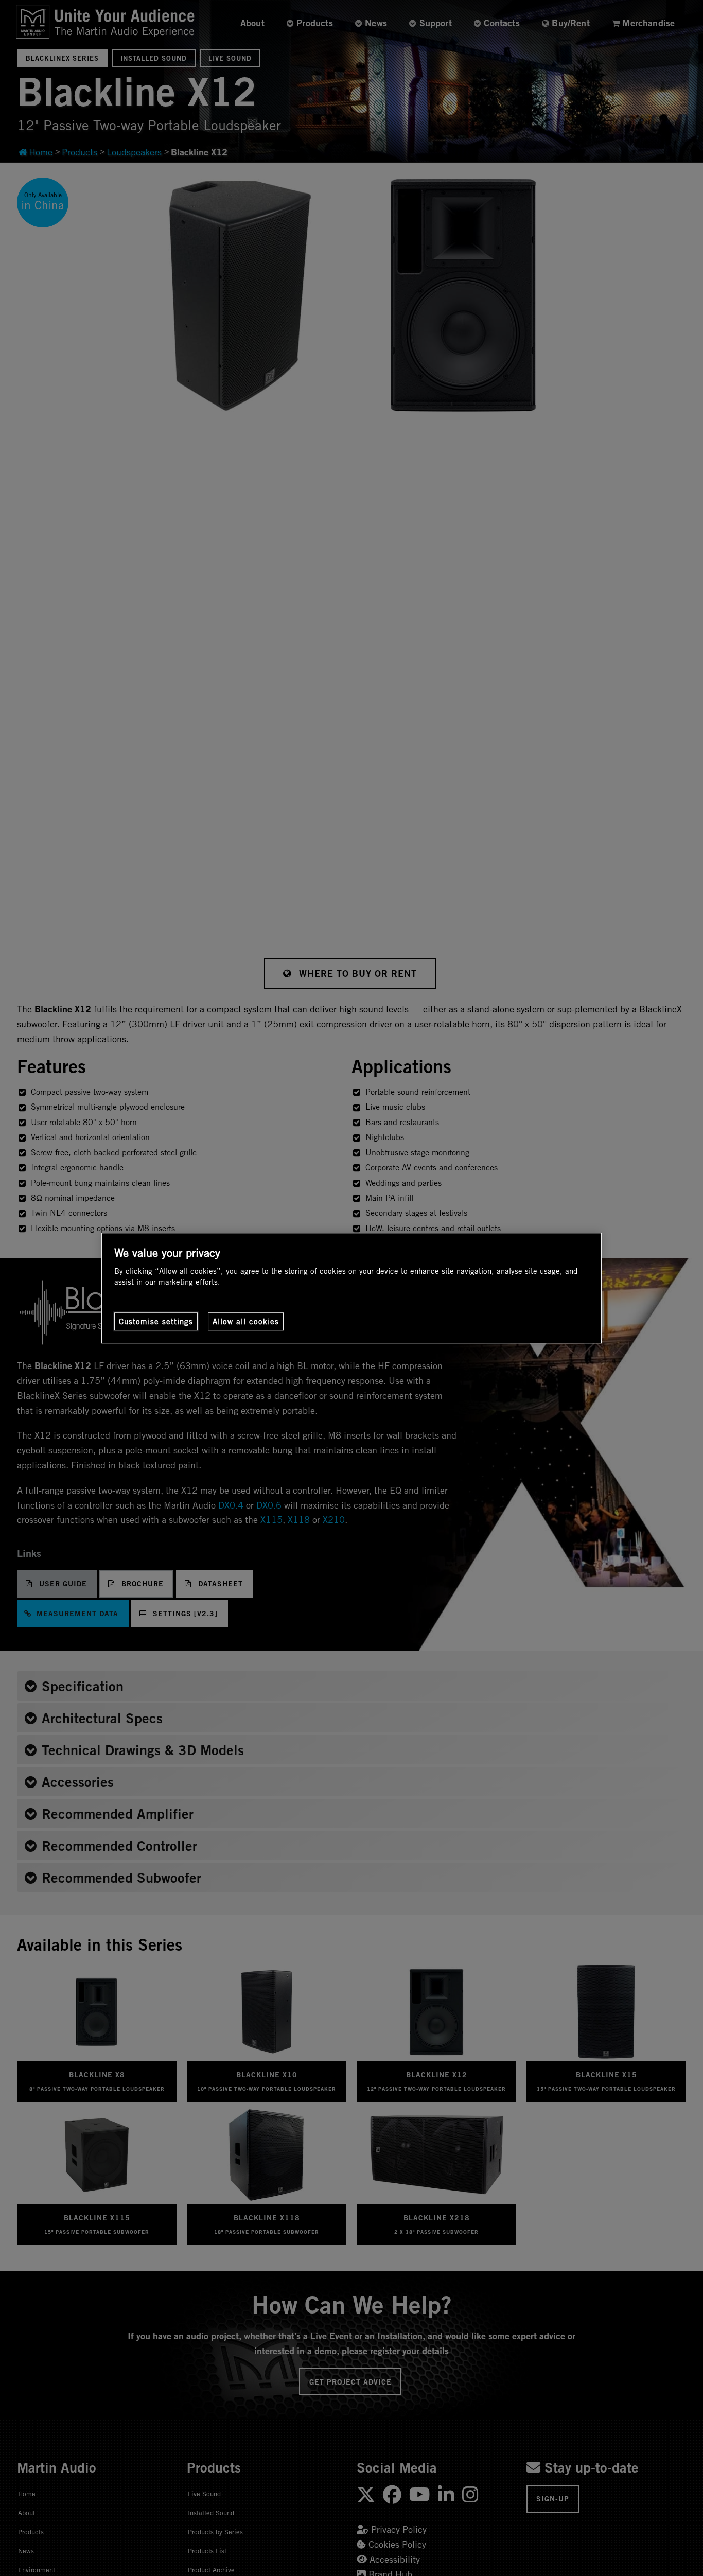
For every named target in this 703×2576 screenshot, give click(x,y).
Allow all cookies (246, 1321)
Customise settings (156, 1321)
